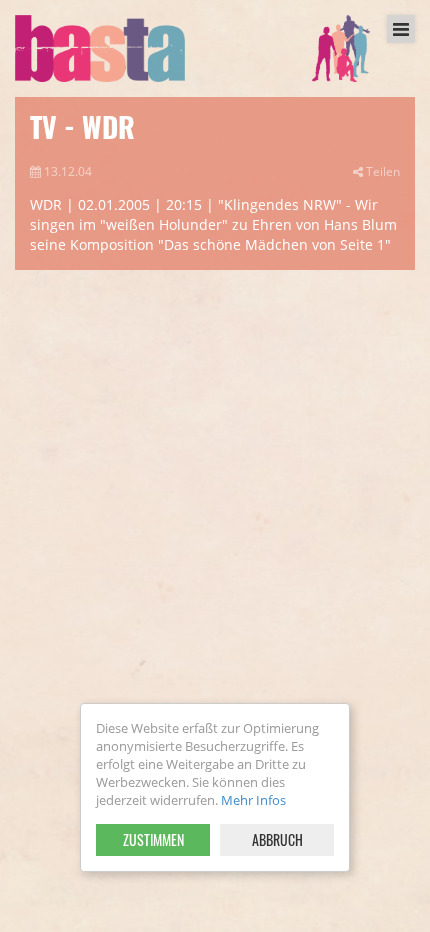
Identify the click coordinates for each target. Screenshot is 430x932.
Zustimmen (153, 839)
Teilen (381, 171)
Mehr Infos (253, 800)
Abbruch (277, 839)
